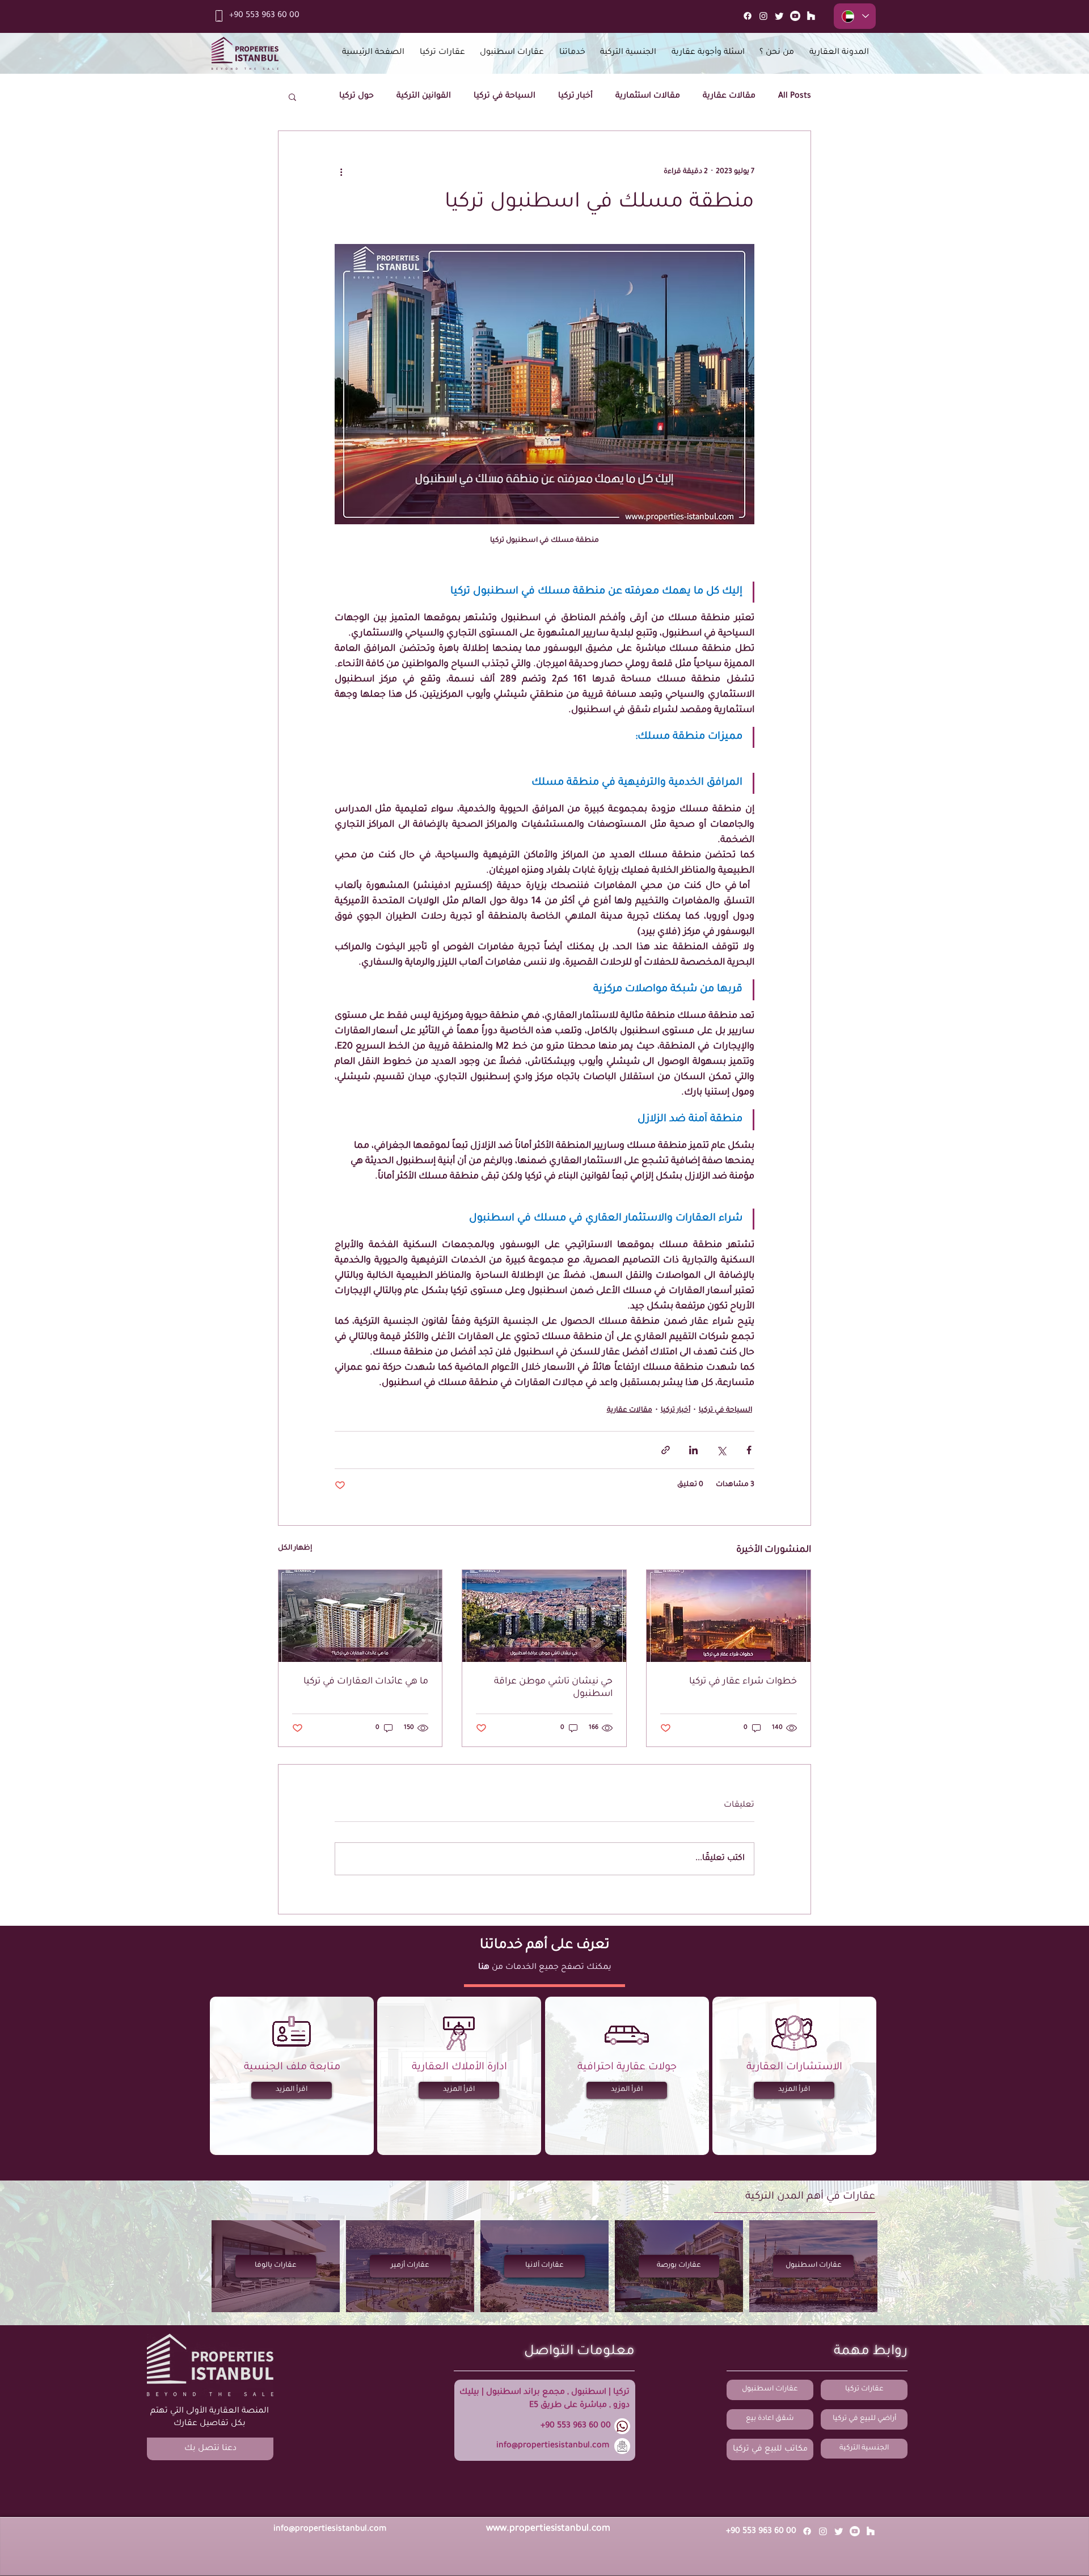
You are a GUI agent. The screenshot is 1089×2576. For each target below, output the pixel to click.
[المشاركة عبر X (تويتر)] (721, 1450)
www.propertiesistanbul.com (548, 2529)
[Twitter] (779, 16)
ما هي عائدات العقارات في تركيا (366, 1682)
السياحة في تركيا (505, 96)
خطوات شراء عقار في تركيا (743, 1682)
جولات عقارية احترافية (627, 2068)
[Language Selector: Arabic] (855, 16)
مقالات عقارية (729, 96)
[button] (292, 96)
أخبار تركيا (575, 96)
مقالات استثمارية (648, 96)
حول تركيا (356, 96)
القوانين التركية (424, 96)
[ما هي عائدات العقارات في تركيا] (360, 1616)
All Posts (795, 96)
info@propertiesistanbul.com (553, 2446)
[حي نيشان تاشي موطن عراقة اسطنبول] (544, 1616)
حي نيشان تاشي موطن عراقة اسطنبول (553, 1688)
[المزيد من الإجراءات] (341, 172)
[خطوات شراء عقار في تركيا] (729, 1616)
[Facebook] (748, 16)
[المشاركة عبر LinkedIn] (693, 1450)
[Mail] (811, 16)
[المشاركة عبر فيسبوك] (749, 1450)
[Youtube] (795, 16)
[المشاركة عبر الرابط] (666, 1450)
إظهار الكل (295, 1548)
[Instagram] (763, 16)
